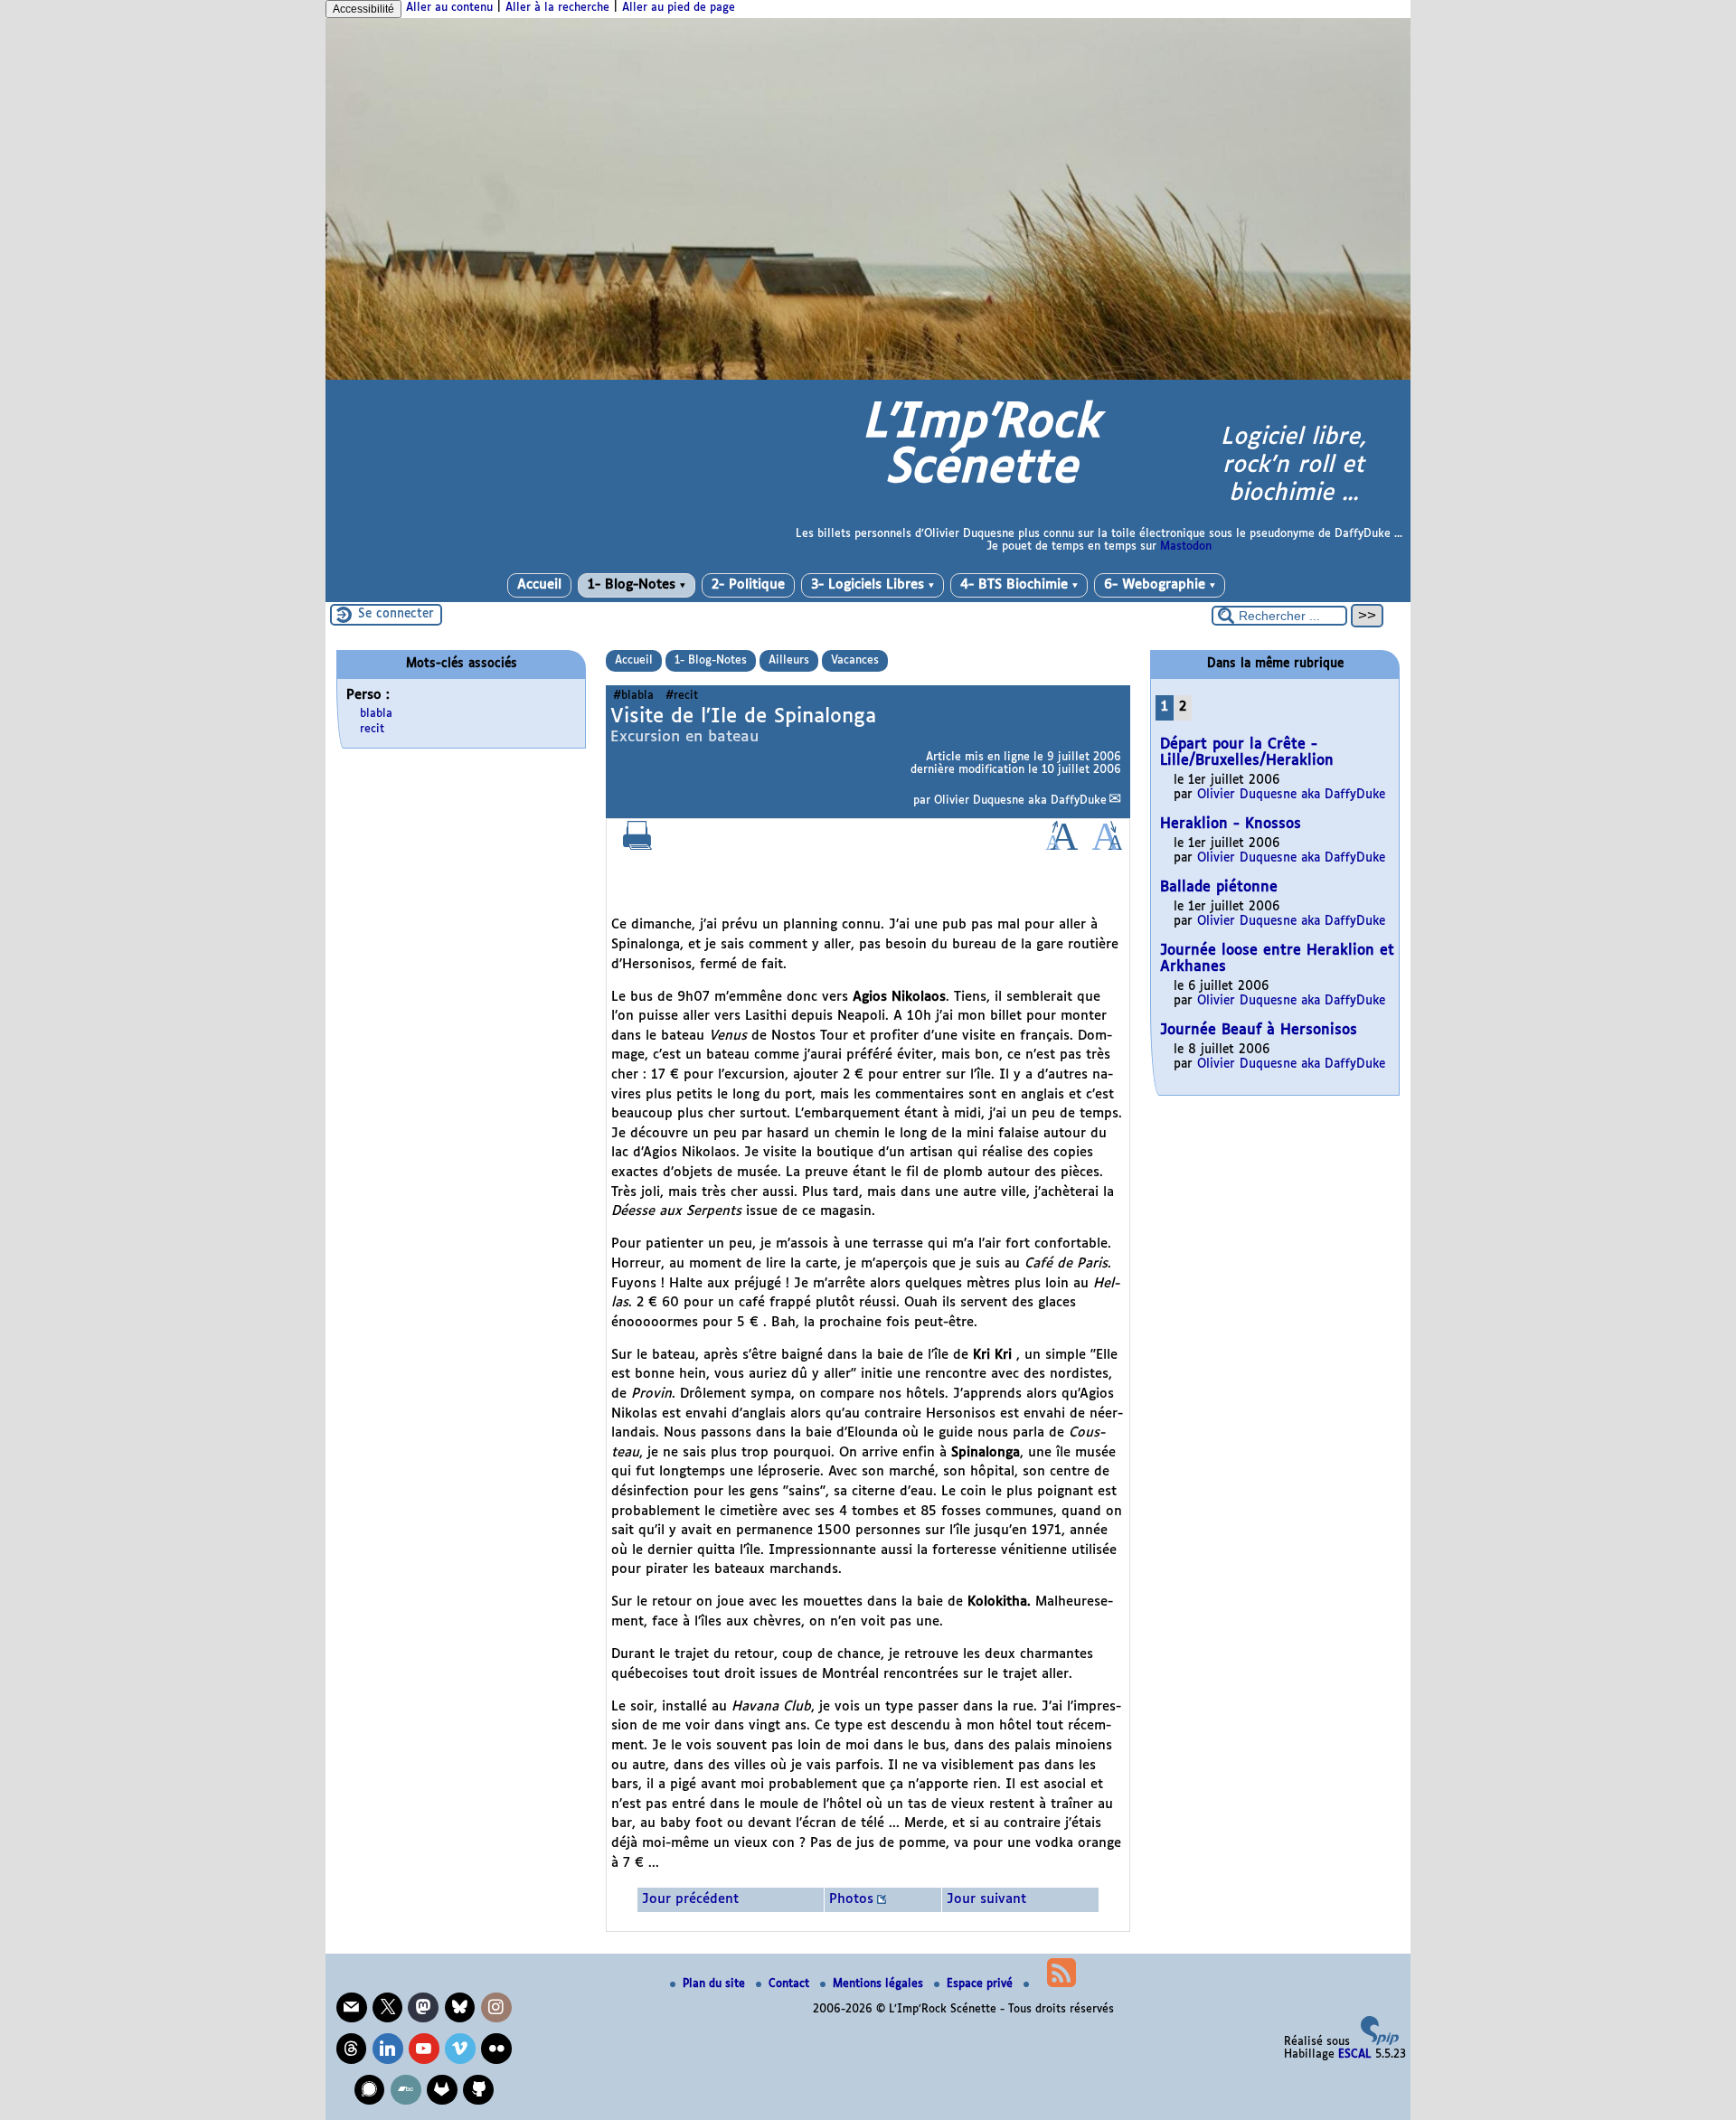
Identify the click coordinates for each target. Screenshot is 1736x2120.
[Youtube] (424, 2049)
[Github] (478, 2090)
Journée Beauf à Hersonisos (1259, 1030)
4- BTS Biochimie (1019, 585)
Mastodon (1186, 547)
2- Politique (748, 585)
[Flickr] (496, 2049)
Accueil (539, 585)
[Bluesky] (460, 2008)
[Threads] (352, 2049)
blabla (376, 714)
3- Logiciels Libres (873, 585)
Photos (851, 1899)
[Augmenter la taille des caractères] (1061, 847)
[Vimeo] (460, 2049)
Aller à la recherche (557, 8)
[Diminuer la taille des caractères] (1107, 847)
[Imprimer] (637, 847)
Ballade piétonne (1219, 887)
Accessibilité (363, 9)
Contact (791, 1984)
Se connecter (396, 614)
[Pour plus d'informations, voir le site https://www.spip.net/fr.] (1380, 2042)
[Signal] (370, 2090)
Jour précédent (690, 1899)
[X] (387, 2008)
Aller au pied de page (679, 8)
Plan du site (716, 1984)
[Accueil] (868, 377)
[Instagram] (496, 2008)
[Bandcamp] (406, 2090)
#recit (682, 696)
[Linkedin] (388, 2049)
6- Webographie (1160, 585)
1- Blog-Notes (637, 585)
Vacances (855, 661)
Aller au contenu (449, 8)
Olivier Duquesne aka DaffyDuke (1020, 801)
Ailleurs (789, 661)
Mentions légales (880, 1984)
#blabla (633, 696)
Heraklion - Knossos (1231, 824)
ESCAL (1355, 2055)
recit (372, 730)
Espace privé (981, 1984)
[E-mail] (352, 2008)
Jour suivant (986, 1899)
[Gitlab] (442, 2090)
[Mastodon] (423, 2008)
